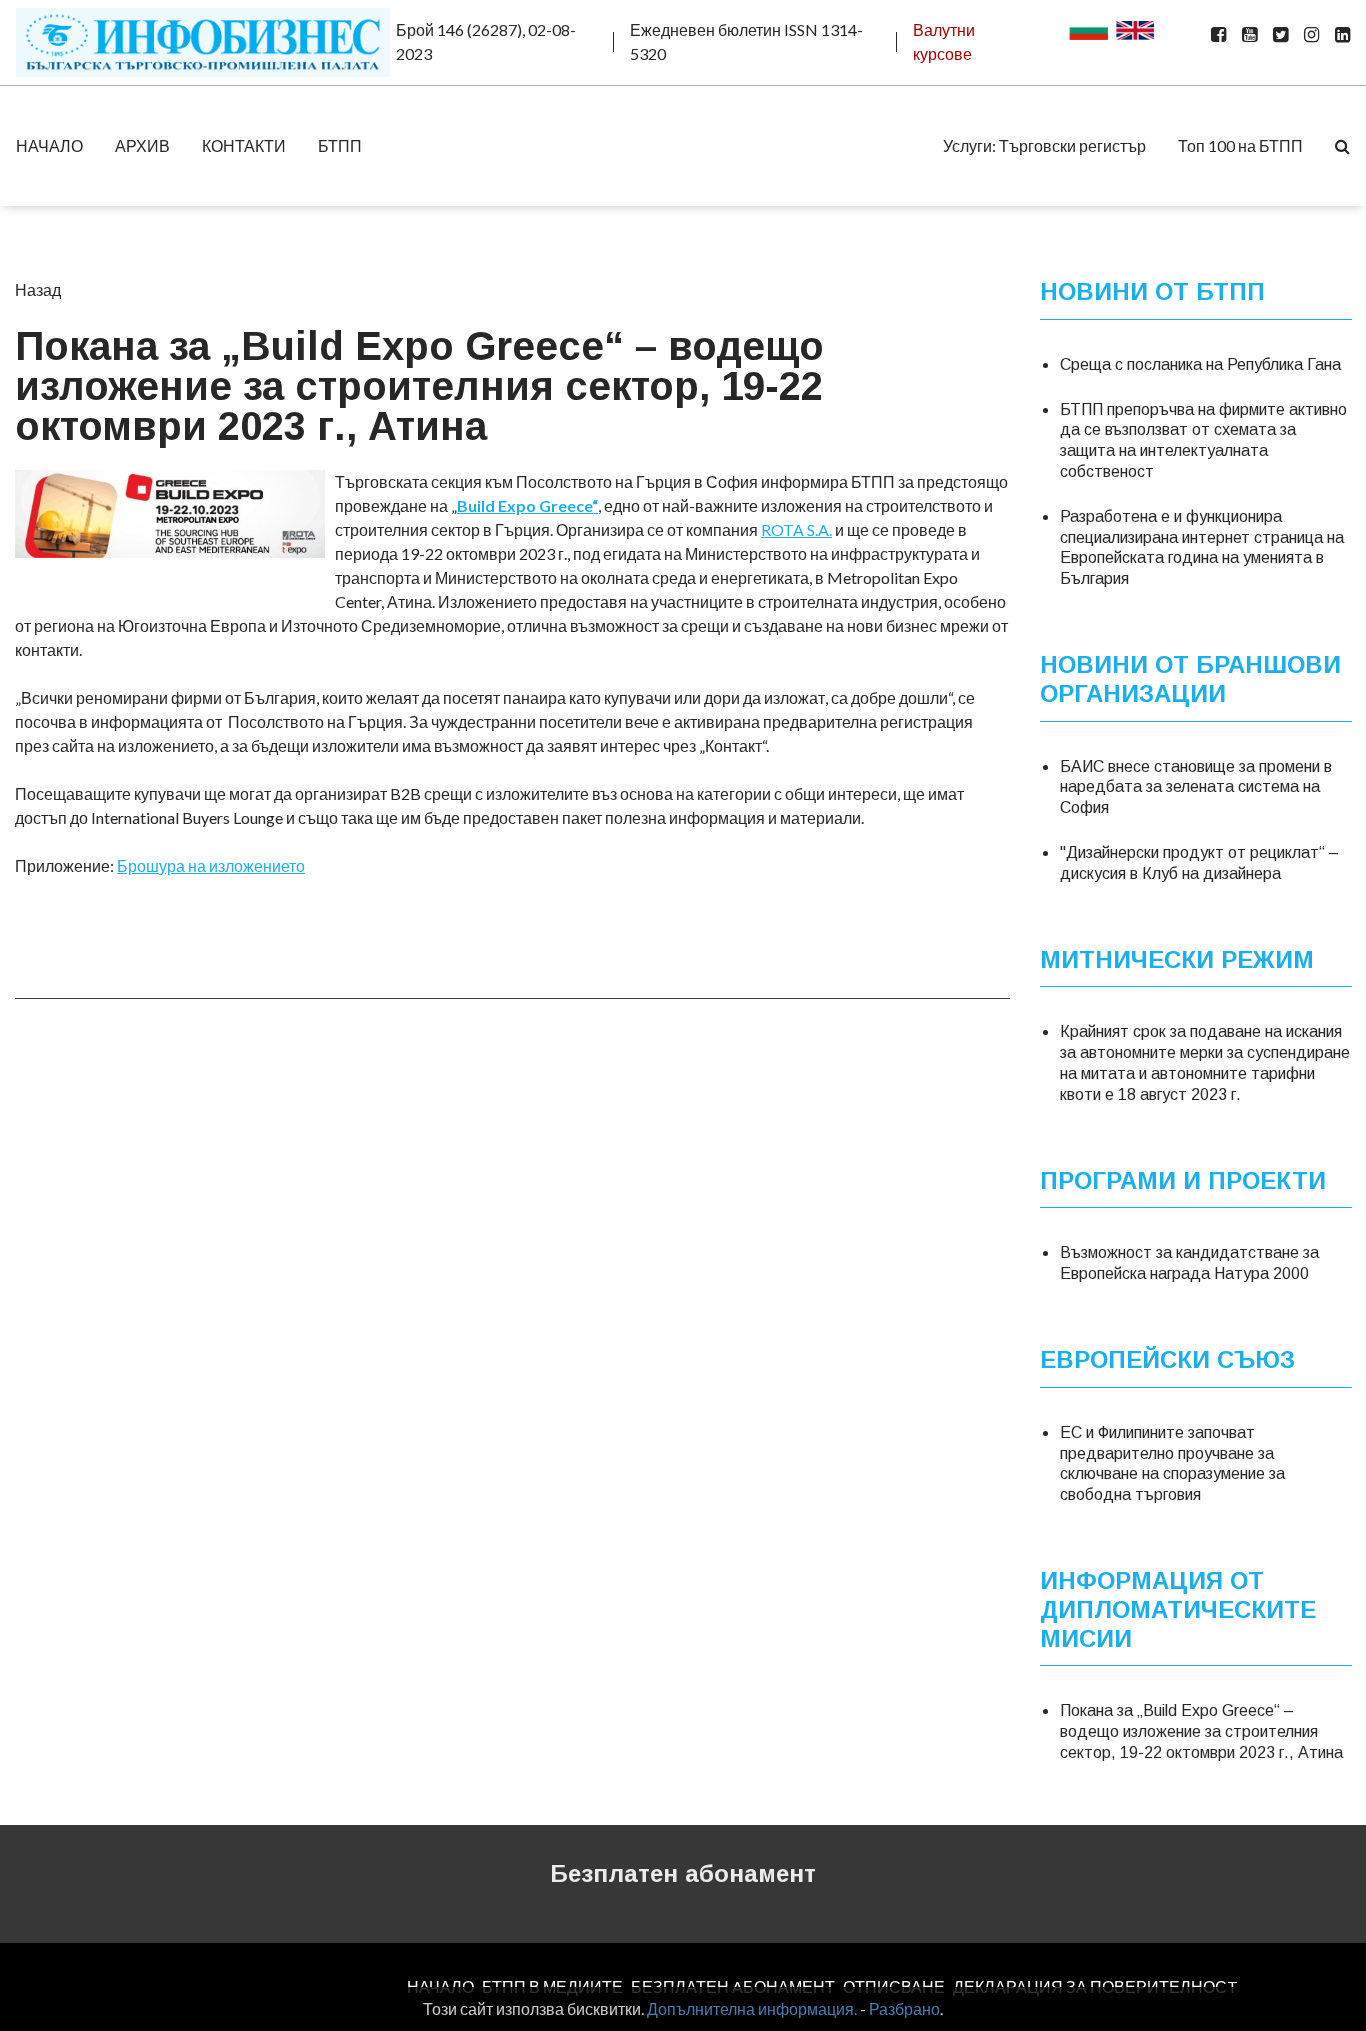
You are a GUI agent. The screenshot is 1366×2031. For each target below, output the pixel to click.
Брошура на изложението (211, 865)
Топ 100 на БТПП (1240, 145)
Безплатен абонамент (683, 1873)
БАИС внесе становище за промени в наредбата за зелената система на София (1196, 786)
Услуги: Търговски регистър (1044, 145)
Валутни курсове (944, 41)
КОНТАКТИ (244, 145)
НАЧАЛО (49, 145)
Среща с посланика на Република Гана (1200, 364)
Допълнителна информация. (752, 2008)
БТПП (340, 145)
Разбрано (904, 2008)
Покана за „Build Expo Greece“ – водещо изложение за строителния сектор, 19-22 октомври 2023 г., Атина (1201, 1731)
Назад (38, 289)
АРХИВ (142, 145)
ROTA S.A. (796, 529)
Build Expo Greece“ (527, 505)
